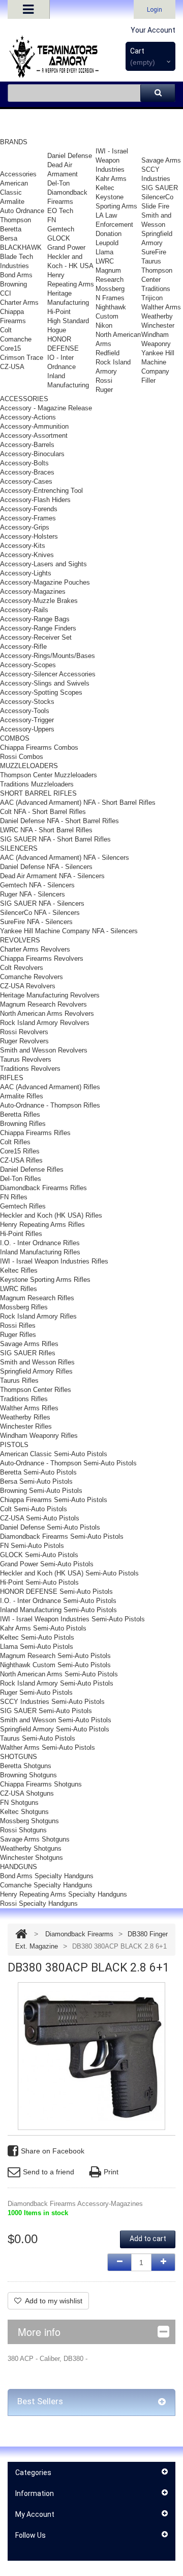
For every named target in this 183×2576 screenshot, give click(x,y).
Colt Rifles (15, 1142)
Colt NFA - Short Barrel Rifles (43, 812)
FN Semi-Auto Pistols (32, 1546)
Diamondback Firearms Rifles (43, 1188)
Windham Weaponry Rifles (39, 1436)
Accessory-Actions (28, 417)
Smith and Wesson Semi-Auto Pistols (56, 1720)
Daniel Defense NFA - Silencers (46, 867)
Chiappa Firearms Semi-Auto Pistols (54, 1500)
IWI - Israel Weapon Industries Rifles (54, 1261)
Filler (148, 380)
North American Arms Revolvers (47, 1014)
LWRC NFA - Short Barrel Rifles (46, 830)
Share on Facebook (53, 2151)
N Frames (110, 298)
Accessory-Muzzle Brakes (39, 601)
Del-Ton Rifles (21, 1179)
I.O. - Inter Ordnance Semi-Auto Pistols (58, 1601)
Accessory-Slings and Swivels (45, 683)
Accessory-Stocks (27, 702)
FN (52, 220)
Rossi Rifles (18, 1325)
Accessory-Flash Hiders (35, 500)
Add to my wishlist (54, 2301)
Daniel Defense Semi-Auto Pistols (50, 1527)
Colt (6, 330)
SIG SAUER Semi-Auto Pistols (46, 1711)
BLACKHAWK (21, 247)
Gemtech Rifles (23, 1206)
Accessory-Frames (28, 518)
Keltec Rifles (19, 1270)
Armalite (12, 202)
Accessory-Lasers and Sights (43, 564)
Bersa (9, 238)
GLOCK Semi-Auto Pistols (39, 1555)
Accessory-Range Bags (35, 619)
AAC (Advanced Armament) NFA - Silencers (65, 858)
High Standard (68, 321)
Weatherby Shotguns (31, 1848)
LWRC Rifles (19, 1289)
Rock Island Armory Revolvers (45, 1023)
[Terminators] (53, 57)
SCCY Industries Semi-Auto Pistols (52, 1702)
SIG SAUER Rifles (28, 1353)
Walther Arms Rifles (29, 1408)
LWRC (105, 261)
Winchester (158, 325)
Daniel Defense (70, 156)
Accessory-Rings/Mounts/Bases (48, 656)
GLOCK (59, 238)
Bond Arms (16, 275)
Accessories (18, 174)
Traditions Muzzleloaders (37, 784)
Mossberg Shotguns (29, 1821)
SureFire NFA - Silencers (36, 922)
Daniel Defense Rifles (32, 1169)
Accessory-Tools (25, 711)
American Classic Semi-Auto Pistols (54, 1454)
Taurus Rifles (19, 1381)
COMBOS (15, 738)
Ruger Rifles (18, 1335)
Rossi (104, 380)
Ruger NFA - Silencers (33, 894)
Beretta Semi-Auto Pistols (38, 1472)
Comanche (16, 339)
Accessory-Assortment (34, 436)
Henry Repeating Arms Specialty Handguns (64, 1894)
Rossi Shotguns (23, 1830)
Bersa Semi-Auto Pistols (36, 1481)
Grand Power (66, 247)
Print (111, 2172)
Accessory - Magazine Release (46, 408)
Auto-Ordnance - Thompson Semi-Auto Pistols (68, 1463)
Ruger (104, 390)
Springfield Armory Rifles (36, 1371)
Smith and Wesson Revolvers (44, 1050)
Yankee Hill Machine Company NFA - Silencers (69, 931)
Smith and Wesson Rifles (37, 1362)
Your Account (153, 30)
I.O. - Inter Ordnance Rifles (40, 1243)
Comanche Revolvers (32, 977)
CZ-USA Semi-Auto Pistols (40, 1518)
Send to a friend (49, 2172)
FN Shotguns (19, 1803)
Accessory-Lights (26, 573)
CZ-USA (12, 367)
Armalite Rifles (22, 1096)
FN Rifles (14, 1197)
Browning (13, 284)
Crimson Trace (22, 358)
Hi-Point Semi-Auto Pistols (39, 1582)
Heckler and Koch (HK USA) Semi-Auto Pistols (69, 1573)
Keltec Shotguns (24, 1812)
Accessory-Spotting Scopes (41, 692)
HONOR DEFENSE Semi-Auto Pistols (56, 1592)
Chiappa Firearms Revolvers (42, 958)
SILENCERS (19, 848)
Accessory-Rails (24, 610)
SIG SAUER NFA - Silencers (42, 903)
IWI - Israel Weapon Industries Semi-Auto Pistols (72, 1619)
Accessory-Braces (27, 472)
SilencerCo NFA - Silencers (40, 913)
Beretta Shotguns (26, 1766)
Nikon (104, 325)
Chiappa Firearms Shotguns (41, 1784)
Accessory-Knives (27, 555)
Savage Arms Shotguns (35, 1839)
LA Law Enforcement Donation (114, 225)
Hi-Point (59, 312)
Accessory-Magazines (33, 592)
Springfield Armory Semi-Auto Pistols (55, 1729)
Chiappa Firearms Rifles (35, 1133)
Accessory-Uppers (27, 729)
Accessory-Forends (29, 509)
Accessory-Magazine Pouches (45, 582)
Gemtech (61, 229)
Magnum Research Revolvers (43, 1004)
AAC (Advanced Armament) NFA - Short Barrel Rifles (78, 803)
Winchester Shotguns (32, 1858)
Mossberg (110, 289)
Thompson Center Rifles (36, 1390)
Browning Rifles (23, 1124)
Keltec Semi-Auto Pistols (37, 1637)
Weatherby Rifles (25, 1417)
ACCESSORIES (24, 399)
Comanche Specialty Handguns (46, 1885)
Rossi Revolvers (24, 1032)
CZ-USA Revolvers (28, 986)
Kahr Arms (111, 179)
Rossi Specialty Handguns (39, 1903)
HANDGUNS (19, 1867)
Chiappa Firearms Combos (39, 747)
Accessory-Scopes (28, 665)
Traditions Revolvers (30, 1069)
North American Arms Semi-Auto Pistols (59, 1674)
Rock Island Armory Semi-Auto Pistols (57, 1683)
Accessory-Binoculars (32, 454)
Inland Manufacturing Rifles (40, 1252)
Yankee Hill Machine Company (158, 362)
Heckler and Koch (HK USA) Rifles (51, 1215)
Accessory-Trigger (27, 720)
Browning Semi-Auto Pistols (41, 1491)
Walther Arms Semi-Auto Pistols (48, 1747)
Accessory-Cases (26, 481)
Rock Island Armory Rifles (38, 1316)
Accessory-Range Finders (38, 628)
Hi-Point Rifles (21, 1234)
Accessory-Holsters (29, 536)
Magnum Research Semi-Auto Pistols (55, 1656)
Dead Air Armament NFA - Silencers (52, 876)
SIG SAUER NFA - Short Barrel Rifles (55, 839)
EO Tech (60, 211)
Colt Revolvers (22, 968)
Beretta (11, 229)
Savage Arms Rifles (29, 1344)
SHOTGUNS (19, 1757)
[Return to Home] (21, 1934)
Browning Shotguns (28, 1775)
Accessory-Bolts (24, 463)
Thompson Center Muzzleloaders (49, 775)
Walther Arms (161, 307)
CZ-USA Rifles (21, 1160)
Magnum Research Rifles (37, 1298)
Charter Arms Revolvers (35, 949)
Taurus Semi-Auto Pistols (38, 1738)
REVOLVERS (20, 940)
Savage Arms (161, 160)
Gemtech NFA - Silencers (37, 885)
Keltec (105, 188)
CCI (6, 293)
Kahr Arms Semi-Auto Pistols (43, 1628)
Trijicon (152, 298)
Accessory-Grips (25, 527)
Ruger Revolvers (24, 1041)
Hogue (57, 330)
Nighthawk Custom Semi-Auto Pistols (55, 1665)
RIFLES (12, 1078)
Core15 (10, 348)
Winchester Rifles (26, 1426)
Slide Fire (155, 206)
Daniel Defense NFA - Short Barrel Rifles (59, 821)
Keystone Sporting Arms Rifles (45, 1280)
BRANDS (14, 142)
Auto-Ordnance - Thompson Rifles (50, 1105)
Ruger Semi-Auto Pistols (36, 1692)
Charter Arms (19, 303)
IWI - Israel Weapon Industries (112, 160)
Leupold (107, 243)
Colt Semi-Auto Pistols (34, 1509)
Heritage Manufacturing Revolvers (50, 995)
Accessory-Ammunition (34, 426)
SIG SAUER (160, 188)
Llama (104, 252)
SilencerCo (157, 197)
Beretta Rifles (20, 1114)
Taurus (151, 261)
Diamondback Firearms (79, 1934)
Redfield (108, 353)
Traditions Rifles (24, 1399)
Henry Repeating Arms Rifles (42, 1225)
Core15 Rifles (20, 1151)
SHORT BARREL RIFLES (38, 793)
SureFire (154, 252)
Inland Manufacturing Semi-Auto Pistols (58, 1610)
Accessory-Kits (23, 546)
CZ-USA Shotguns (27, 1793)
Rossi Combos (22, 757)
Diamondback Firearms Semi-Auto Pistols (62, 1536)
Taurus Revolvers (26, 1059)
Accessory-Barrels (27, 445)
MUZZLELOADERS (29, 766)
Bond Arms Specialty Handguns (47, 1876)
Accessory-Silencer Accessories (48, 674)
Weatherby (157, 316)
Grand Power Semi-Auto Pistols (47, 1564)
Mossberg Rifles (24, 1307)
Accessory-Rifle (23, 647)
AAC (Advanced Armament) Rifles (50, 1087)
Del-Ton (58, 183)
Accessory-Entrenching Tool (41, 491)
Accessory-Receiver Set (36, 637)
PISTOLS (14, 1445)
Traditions (156, 289)
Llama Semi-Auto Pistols (37, 1647)
